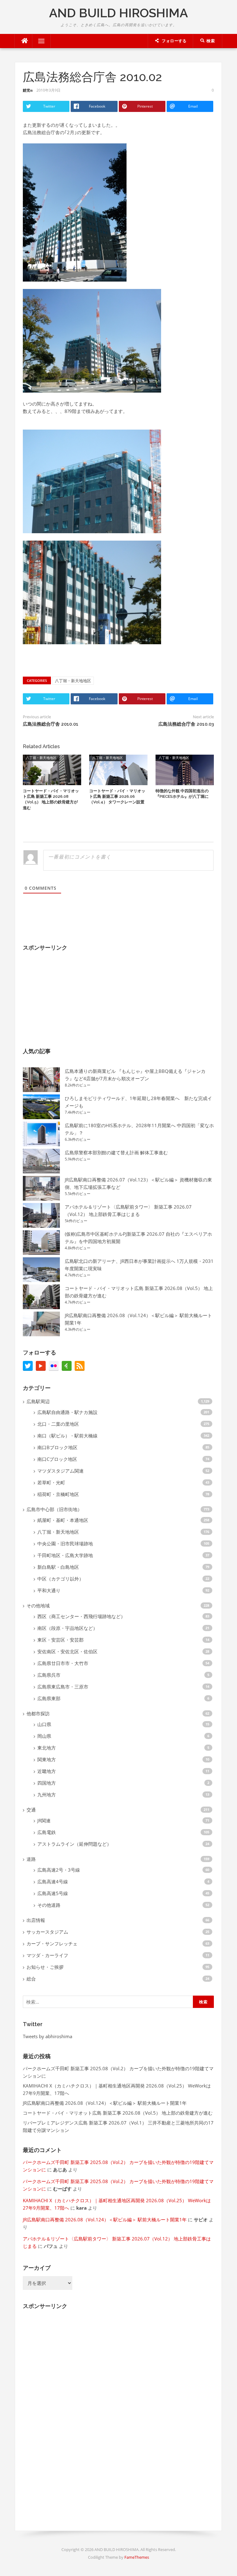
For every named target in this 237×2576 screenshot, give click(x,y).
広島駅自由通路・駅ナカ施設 (67, 1412)
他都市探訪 (38, 1713)
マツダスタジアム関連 (60, 1471)
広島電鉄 (47, 1832)
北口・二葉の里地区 (58, 1424)
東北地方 (47, 1748)
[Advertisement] (69, 995)
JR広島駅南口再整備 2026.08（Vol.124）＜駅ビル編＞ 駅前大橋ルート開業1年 (105, 2103)
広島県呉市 (49, 1675)
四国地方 (47, 1783)
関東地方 (47, 1759)
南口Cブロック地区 (57, 1459)
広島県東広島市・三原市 (63, 1687)
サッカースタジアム (47, 1932)
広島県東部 (49, 1698)
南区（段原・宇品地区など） (67, 1628)
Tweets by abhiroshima (48, 2036)
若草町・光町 (51, 1482)
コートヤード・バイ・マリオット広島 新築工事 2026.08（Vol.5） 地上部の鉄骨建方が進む (118, 2113)
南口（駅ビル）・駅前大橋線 (67, 1436)
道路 (31, 1859)
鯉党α (28, 90)
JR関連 (44, 1820)
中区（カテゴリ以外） (60, 1579)
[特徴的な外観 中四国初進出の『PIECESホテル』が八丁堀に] (185, 769)
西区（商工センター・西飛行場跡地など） (81, 1616)
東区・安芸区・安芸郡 (60, 1640)
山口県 (44, 1724)
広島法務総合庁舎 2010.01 (51, 724)
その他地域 (38, 1605)
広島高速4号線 (53, 1882)
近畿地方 (47, 1771)
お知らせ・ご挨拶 (45, 1967)
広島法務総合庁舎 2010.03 (186, 724)
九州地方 (47, 1795)
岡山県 (44, 1736)
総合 (31, 1979)
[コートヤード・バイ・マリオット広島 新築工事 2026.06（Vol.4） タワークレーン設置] (118, 769)
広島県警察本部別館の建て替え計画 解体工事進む (116, 1152)
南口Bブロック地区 (57, 1447)
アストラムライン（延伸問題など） (74, 1844)
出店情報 (36, 1920)
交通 (31, 1810)
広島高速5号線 (53, 1893)
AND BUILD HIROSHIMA (118, 13)
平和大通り (49, 1590)
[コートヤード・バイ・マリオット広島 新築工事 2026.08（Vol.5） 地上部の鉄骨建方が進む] (52, 769)
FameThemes (137, 2557)
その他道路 (49, 1905)
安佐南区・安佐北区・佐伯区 (67, 1651)
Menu (39, 41)
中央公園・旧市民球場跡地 (65, 1544)
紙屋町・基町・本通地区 (63, 1520)
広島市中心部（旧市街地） (54, 1509)
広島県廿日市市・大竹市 (63, 1663)
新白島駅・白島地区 (58, 1567)
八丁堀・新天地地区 (73, 681)
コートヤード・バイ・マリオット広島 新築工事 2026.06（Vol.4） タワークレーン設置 (117, 796)
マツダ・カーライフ (47, 1955)
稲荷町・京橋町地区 (58, 1494)
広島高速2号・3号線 (59, 1870)
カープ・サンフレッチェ (52, 1943)
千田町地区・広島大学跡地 (65, 1555)
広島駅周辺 (38, 1401)
